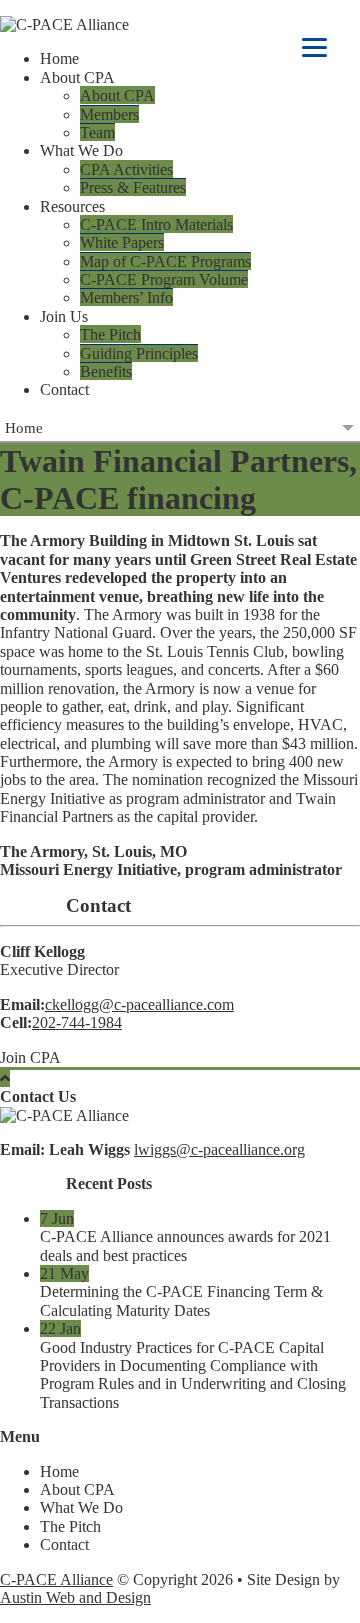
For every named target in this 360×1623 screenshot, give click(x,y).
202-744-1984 (77, 1022)
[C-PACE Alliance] (180, 25)
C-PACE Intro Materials (156, 224)
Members (109, 114)
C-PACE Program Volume (164, 279)
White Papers (122, 242)
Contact (64, 389)
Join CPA (30, 1057)
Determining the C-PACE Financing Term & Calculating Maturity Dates (181, 1300)
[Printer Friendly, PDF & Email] (33, 906)
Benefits (106, 371)
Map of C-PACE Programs (165, 261)
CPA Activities (126, 169)
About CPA (117, 95)
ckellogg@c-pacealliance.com (139, 1004)
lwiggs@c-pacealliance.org (219, 1149)
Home (59, 58)
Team (97, 132)
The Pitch (110, 334)
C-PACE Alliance (56, 1579)
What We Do (81, 1507)
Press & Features (133, 187)
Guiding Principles (139, 353)
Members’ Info (126, 297)
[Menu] (314, 47)
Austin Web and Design (75, 1597)
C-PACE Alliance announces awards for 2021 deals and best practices (185, 1245)
